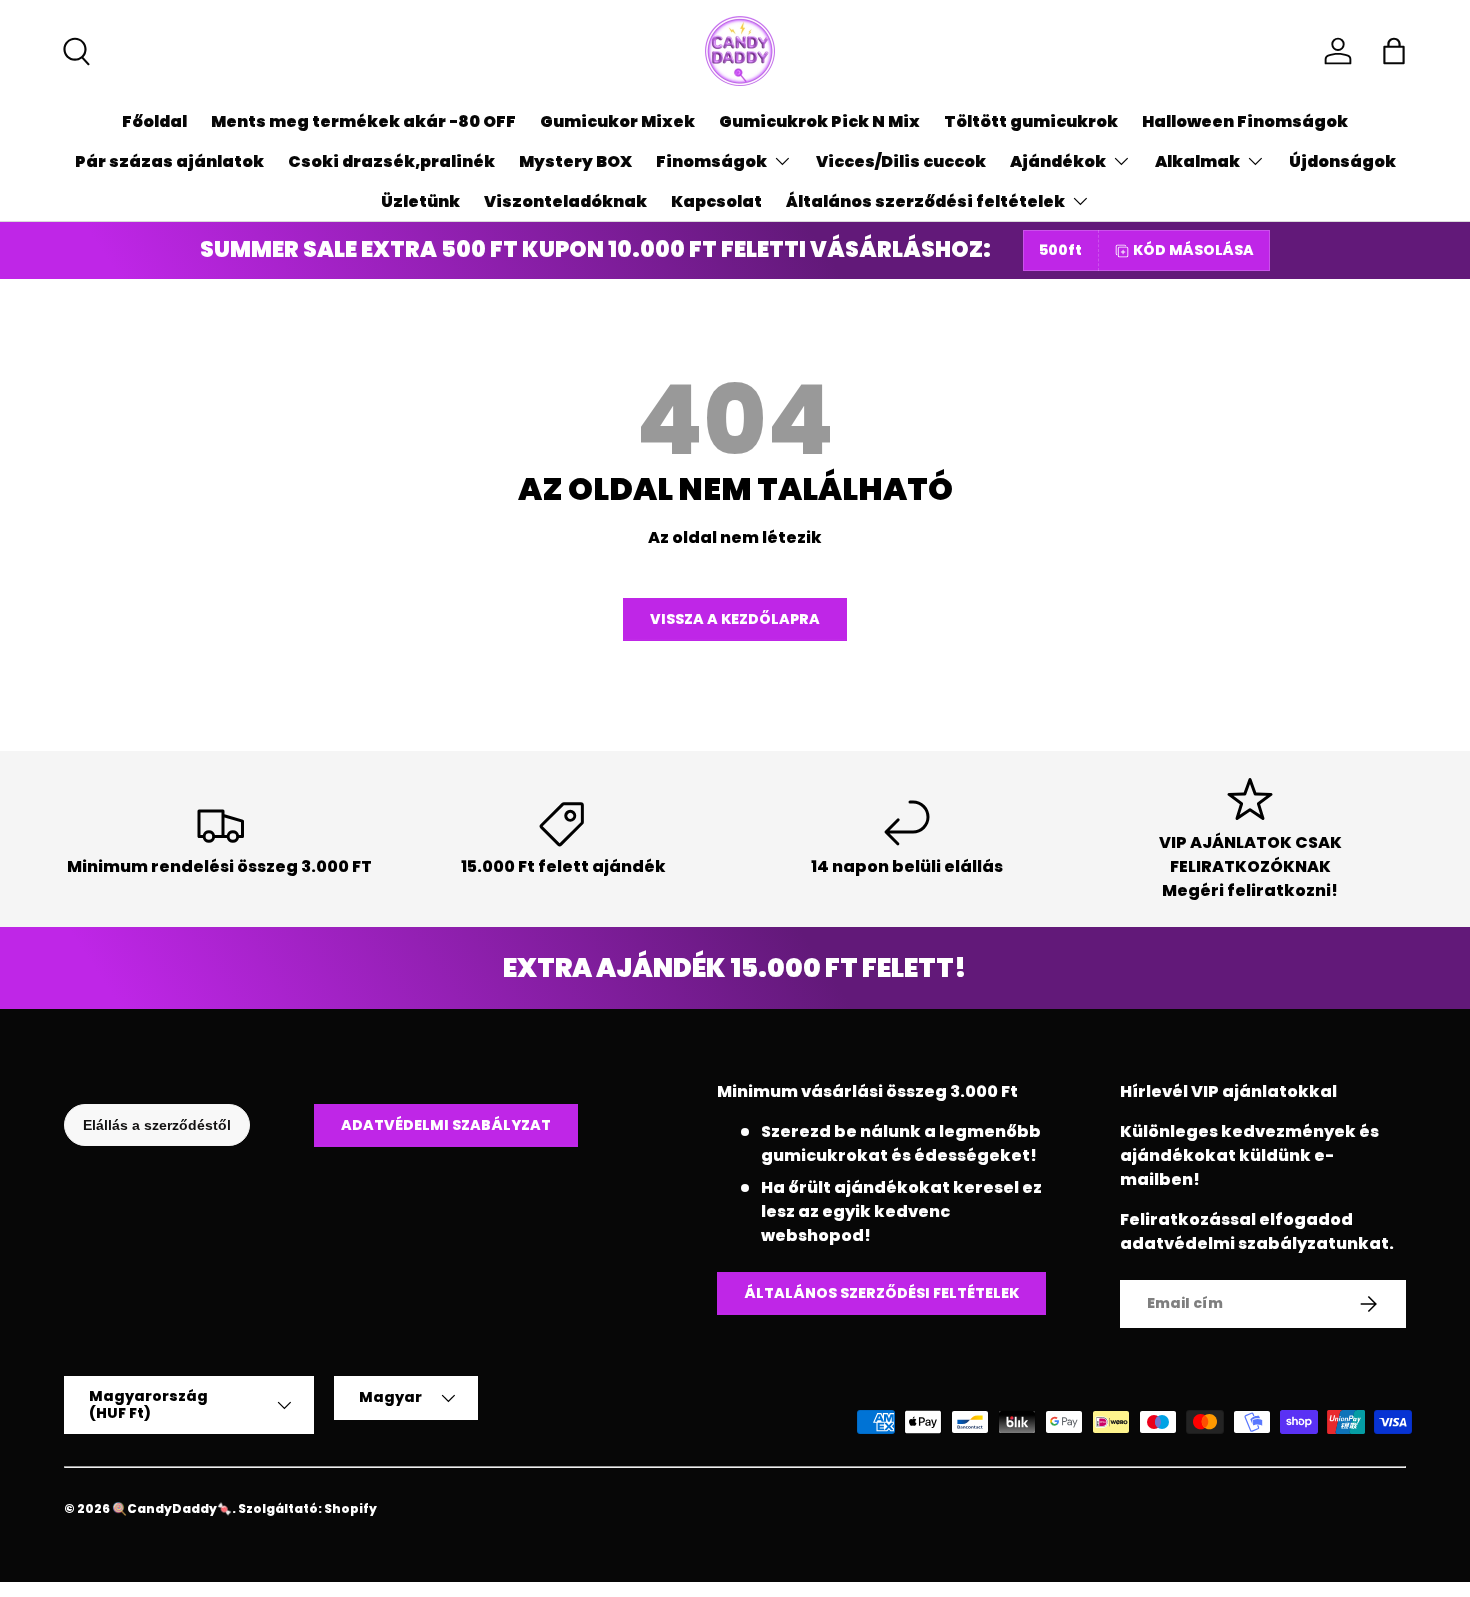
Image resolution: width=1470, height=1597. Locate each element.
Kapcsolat (716, 201)
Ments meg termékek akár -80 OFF (363, 121)
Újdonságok (1342, 161)
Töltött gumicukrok (1031, 121)
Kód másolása (1193, 250)
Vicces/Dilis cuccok (901, 161)
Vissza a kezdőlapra (735, 619)
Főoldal (154, 121)
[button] (1394, 51)
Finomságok (711, 161)
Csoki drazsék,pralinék (391, 161)
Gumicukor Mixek (617, 121)
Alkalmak (1197, 161)
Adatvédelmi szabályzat (446, 1125)
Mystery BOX (575, 161)
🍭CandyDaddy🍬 (172, 1508)
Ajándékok (1058, 161)
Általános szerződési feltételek (925, 201)
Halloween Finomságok (1245, 121)
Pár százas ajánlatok (169, 161)
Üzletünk (420, 201)
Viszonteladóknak (565, 201)
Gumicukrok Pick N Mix (819, 121)
